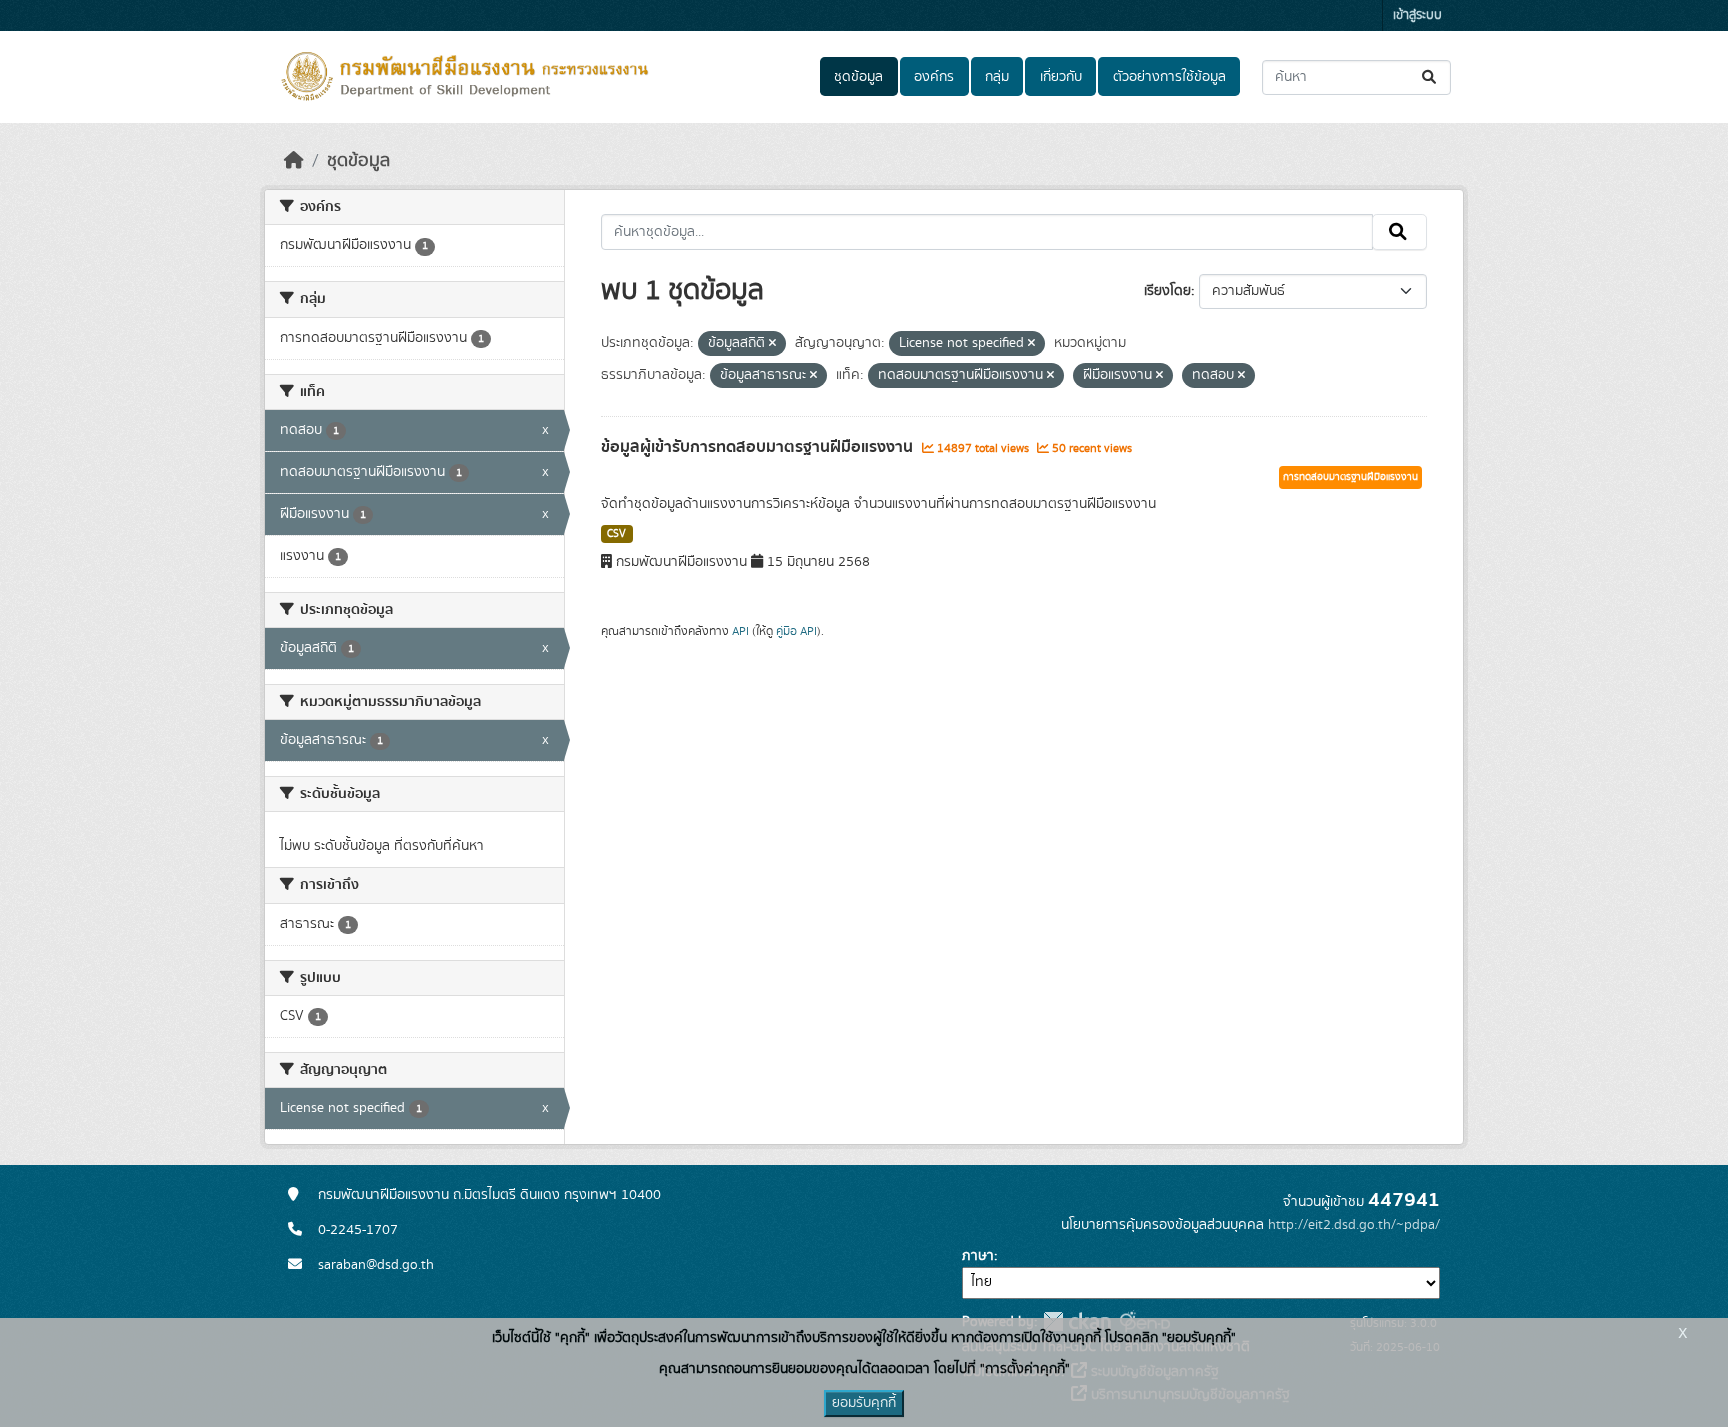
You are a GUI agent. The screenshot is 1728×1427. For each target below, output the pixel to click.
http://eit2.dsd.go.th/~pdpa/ (1354, 1225)
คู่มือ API (796, 631)
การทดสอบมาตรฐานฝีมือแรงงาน (1350, 477)
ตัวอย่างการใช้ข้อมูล (1169, 77)
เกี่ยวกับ (1061, 77)
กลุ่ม (997, 77)
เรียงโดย (1167, 291)
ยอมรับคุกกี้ (864, 1403)
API (740, 631)
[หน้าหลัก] (294, 161)
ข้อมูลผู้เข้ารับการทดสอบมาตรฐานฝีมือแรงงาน (759, 447)
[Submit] (1430, 77)
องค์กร (934, 77)
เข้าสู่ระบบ (1417, 15)
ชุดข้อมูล (858, 77)
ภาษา (978, 1256)
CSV (616, 534)
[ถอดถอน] (772, 344)
